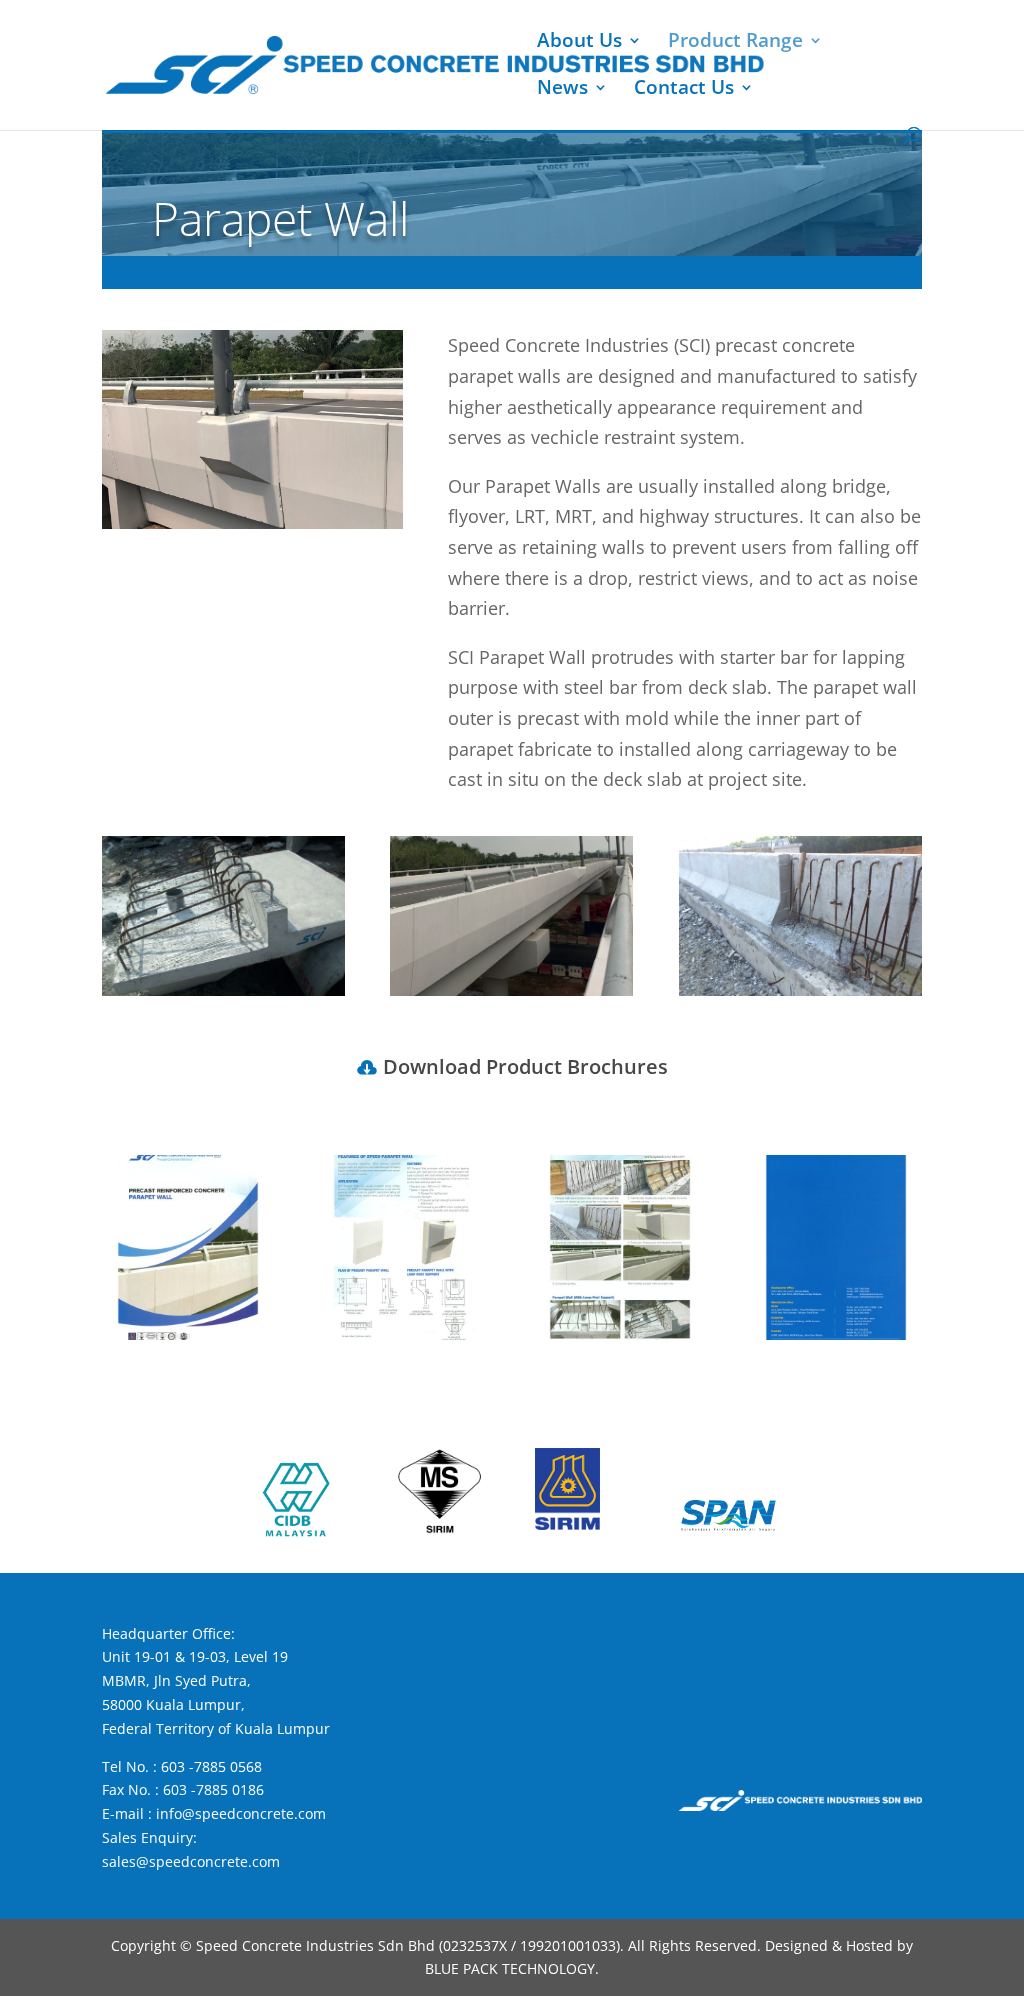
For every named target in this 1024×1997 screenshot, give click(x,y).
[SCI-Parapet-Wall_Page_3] (620, 1334)
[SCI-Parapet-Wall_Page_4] (836, 1334)
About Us (579, 43)
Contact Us (684, 90)
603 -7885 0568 (211, 1766)
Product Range (735, 43)
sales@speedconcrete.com (191, 1861)
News (562, 90)
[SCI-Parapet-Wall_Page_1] (188, 1334)
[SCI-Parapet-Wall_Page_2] (404, 1334)
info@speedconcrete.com (241, 1813)
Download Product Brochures (525, 1066)
